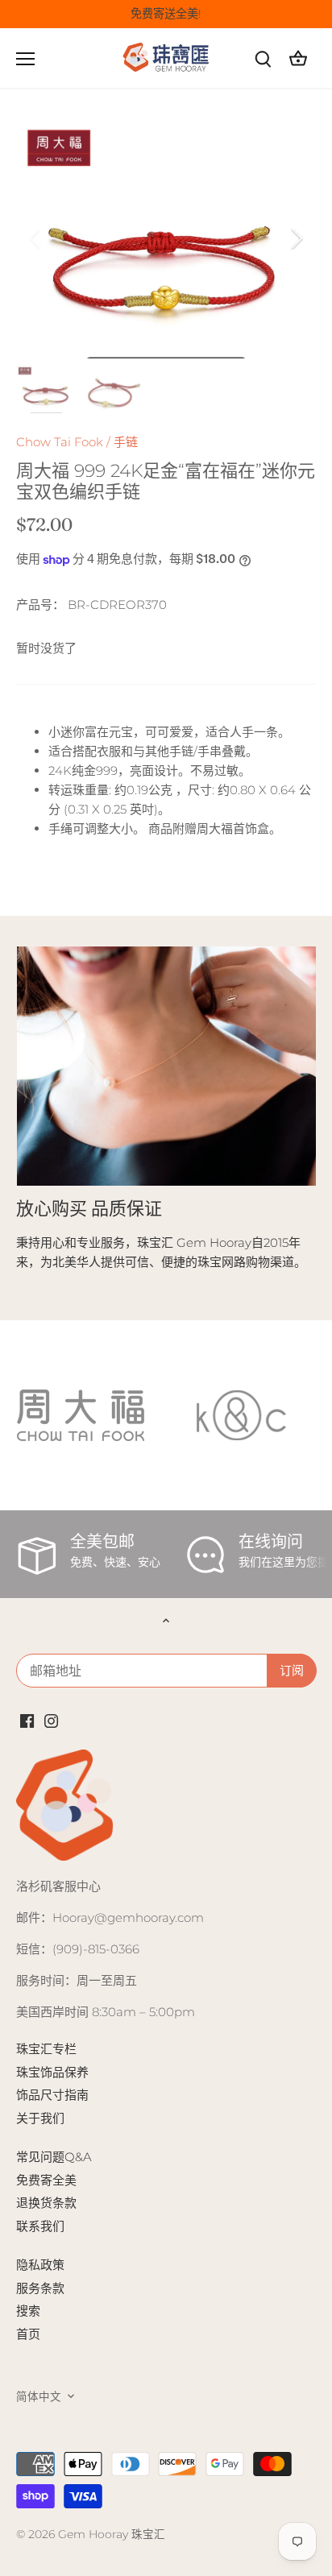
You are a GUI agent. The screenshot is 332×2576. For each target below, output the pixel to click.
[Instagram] (51, 1719)
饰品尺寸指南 (52, 2095)
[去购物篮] (298, 58)
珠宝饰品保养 (52, 2072)
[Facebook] (27, 1719)
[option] (166, 238)
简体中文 (39, 2396)
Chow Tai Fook (60, 442)
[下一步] (296, 238)
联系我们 (40, 2226)
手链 (126, 442)
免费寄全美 (46, 2180)
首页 (28, 2334)
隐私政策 (40, 2265)
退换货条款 (46, 2203)
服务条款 (40, 2288)
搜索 (28, 2311)
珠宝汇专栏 (46, 2049)
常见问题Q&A (54, 2157)
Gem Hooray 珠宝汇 (112, 2534)
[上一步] (36, 238)
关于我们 (40, 2118)
